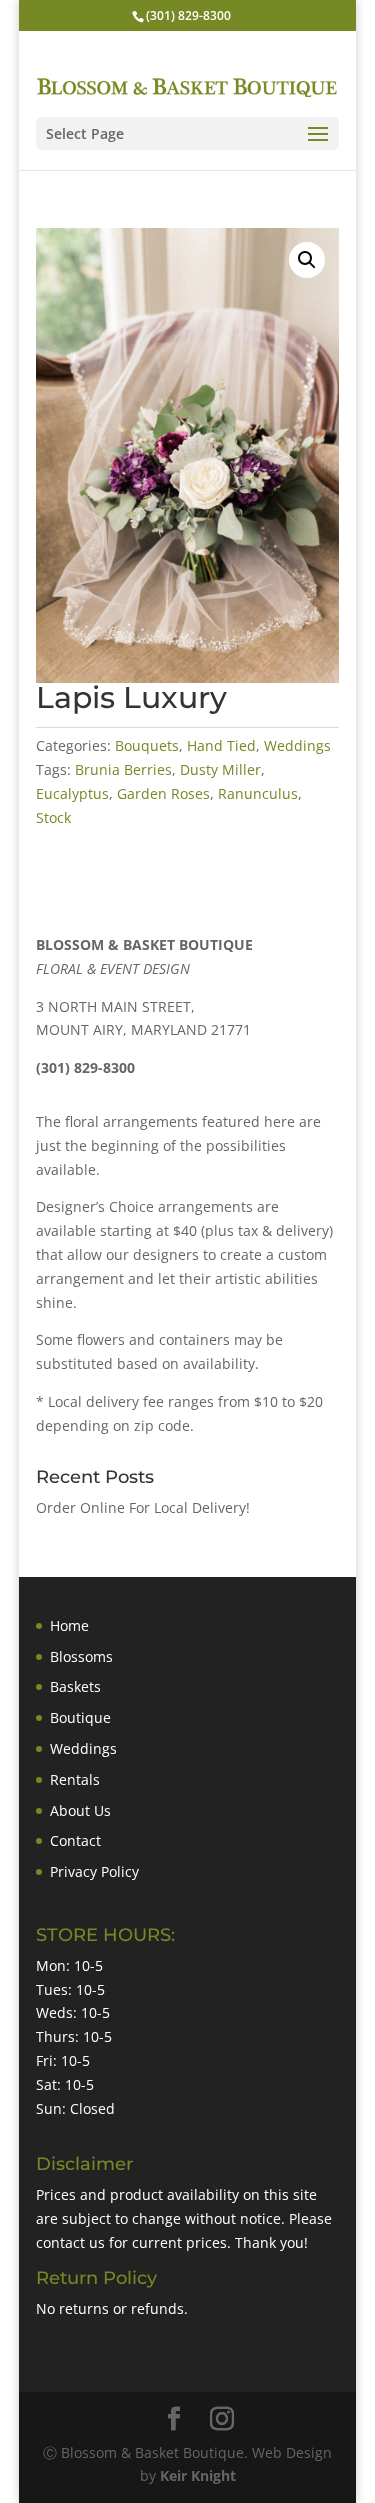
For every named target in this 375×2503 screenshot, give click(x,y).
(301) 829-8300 (188, 15)
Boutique (80, 1717)
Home (69, 1625)
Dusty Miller (220, 769)
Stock (53, 817)
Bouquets (147, 745)
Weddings (297, 745)
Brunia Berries (123, 769)
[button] (307, 260)
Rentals (75, 1779)
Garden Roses (163, 793)
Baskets (75, 1686)
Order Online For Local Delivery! (143, 1507)
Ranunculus (258, 793)
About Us (80, 1810)
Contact (75, 1840)
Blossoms (81, 1656)
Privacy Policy (94, 1871)
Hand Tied (221, 745)
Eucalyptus (72, 793)
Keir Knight (198, 2475)
